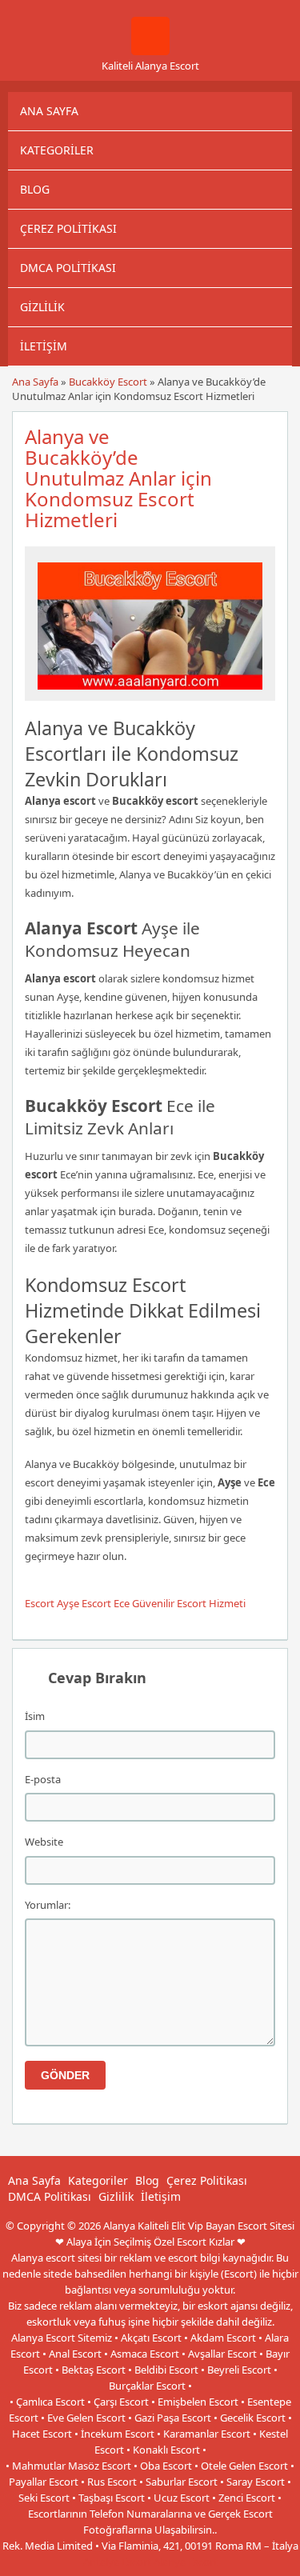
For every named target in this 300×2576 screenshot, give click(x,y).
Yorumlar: (48, 1905)
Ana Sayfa (49, 111)
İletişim (44, 346)
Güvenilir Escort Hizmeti (189, 1603)
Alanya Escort (186, 2562)
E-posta (43, 1779)
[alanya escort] (150, 51)
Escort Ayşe (52, 1603)
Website (44, 1842)
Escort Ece (106, 1603)
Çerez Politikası (68, 228)
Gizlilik (42, 307)
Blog (35, 189)
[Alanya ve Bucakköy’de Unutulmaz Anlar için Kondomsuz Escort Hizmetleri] (150, 694)
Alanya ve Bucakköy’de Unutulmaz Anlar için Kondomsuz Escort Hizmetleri (118, 478)
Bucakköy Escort (108, 382)
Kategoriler (57, 150)
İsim (35, 1716)
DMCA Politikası (68, 268)
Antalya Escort (117, 2562)
